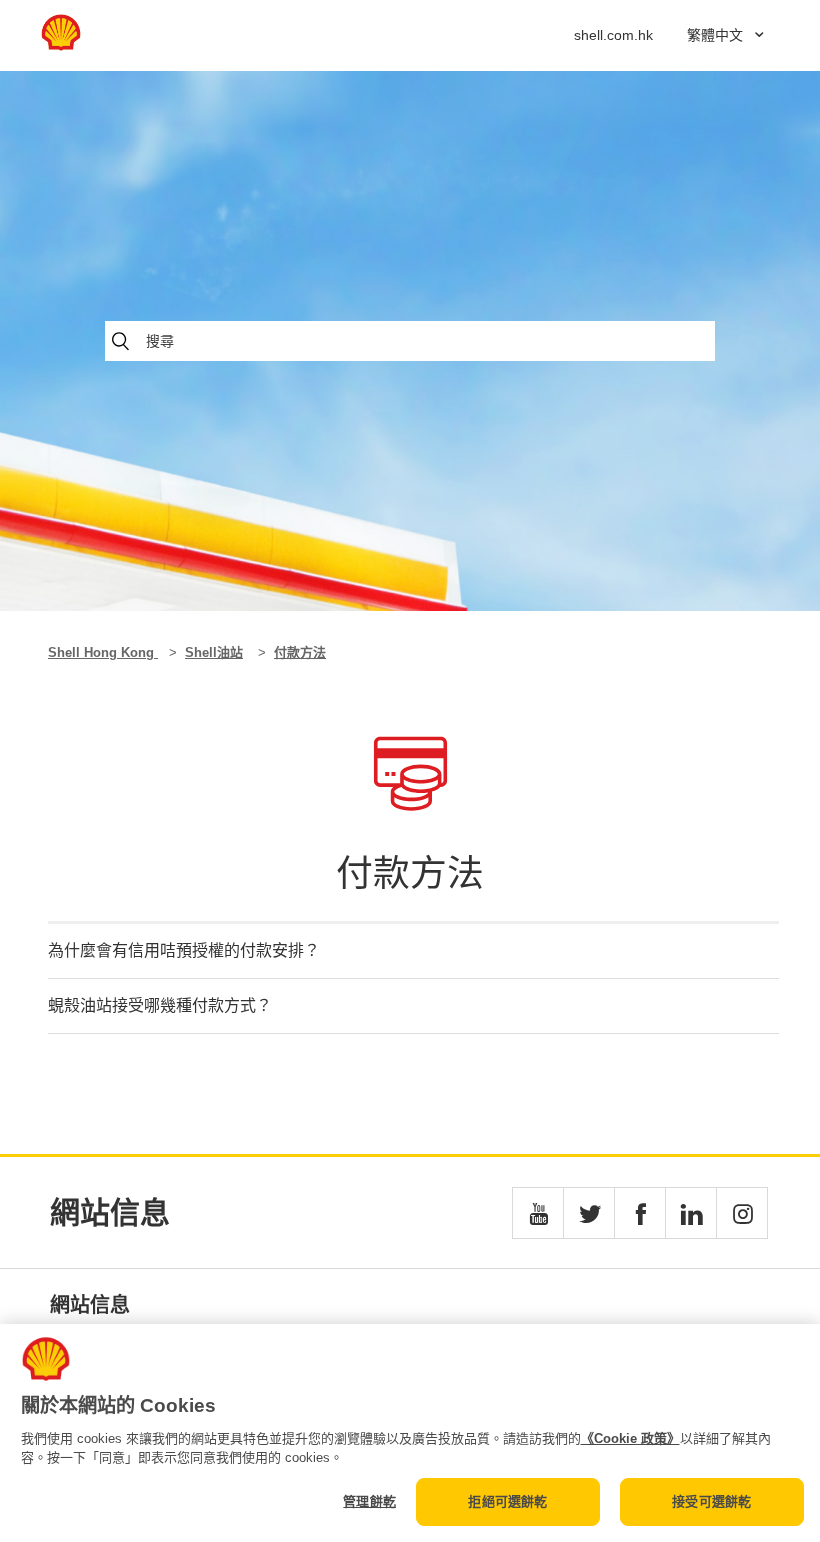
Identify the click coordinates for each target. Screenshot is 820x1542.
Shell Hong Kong (103, 652)
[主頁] (61, 45)
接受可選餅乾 (711, 1501)
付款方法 (300, 652)
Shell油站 (214, 652)
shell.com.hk (613, 35)
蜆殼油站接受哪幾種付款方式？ (160, 1005)
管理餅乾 (369, 1501)
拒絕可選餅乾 (507, 1501)
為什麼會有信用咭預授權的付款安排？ (184, 950)
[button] (538, 1213)
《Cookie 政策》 (630, 1438)
